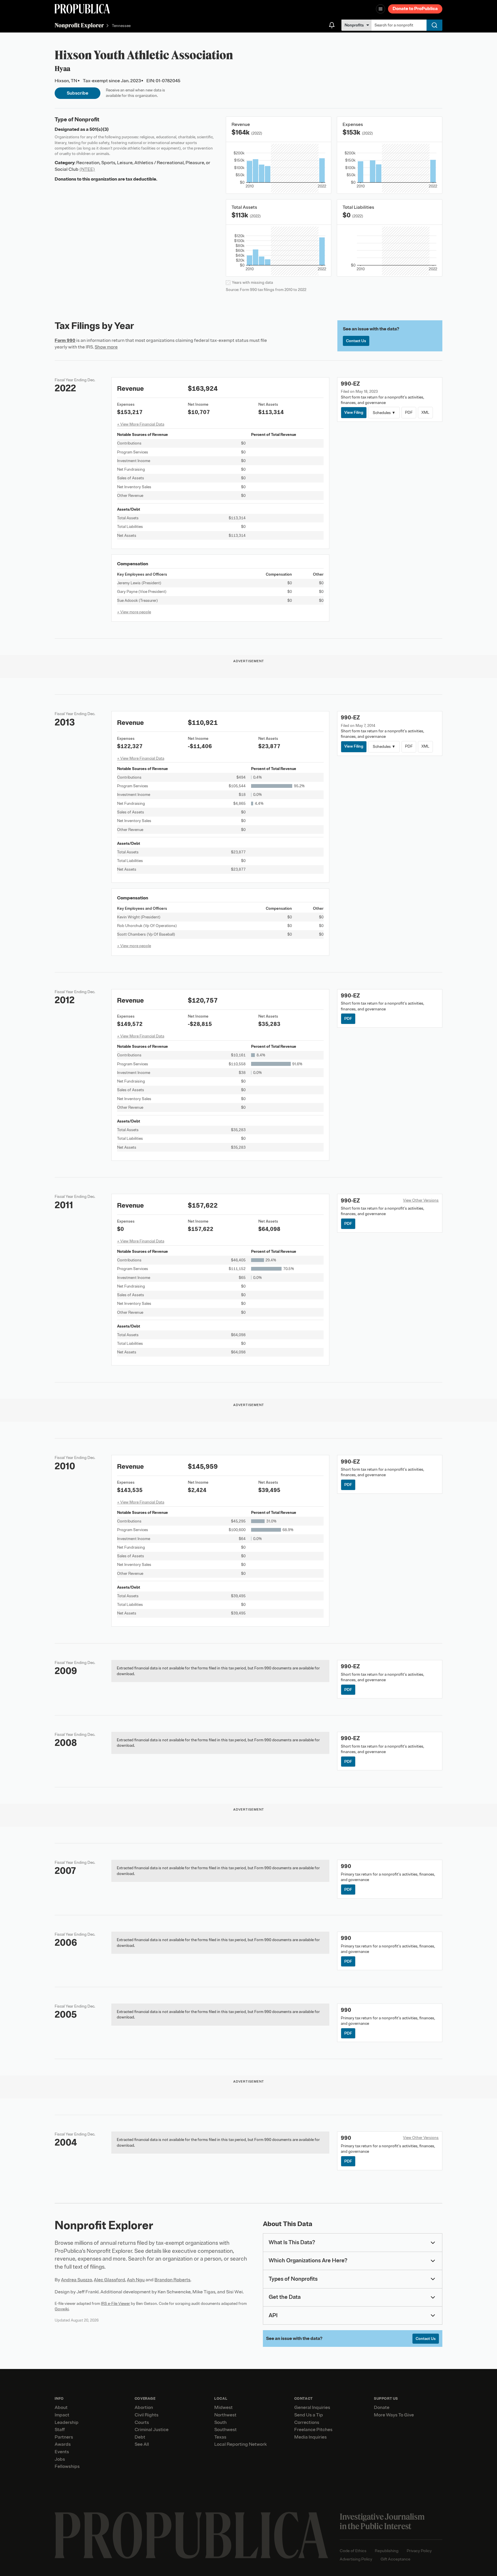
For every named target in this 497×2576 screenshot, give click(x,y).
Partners (64, 2437)
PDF (409, 412)
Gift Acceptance (395, 2559)
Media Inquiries (310, 2437)
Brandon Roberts (172, 2280)
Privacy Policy (419, 2551)
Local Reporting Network (240, 2444)
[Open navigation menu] (381, 9)
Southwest (225, 2430)
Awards (63, 2444)
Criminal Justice (152, 2430)
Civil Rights (147, 2415)
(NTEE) (87, 169)
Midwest (223, 2408)
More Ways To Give (394, 2415)
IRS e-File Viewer (115, 2304)
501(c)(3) (99, 129)
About (61, 2408)
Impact (62, 2415)
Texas (220, 2437)
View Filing (354, 412)
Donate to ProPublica (415, 9)
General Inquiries (312, 2408)
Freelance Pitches (313, 2430)
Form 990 (65, 340)
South (220, 2422)
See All (142, 2444)
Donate (382, 2408)
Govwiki (62, 2309)
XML (425, 412)
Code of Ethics (353, 2551)
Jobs (60, 2459)
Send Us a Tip (309, 2415)
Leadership (67, 2422)
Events (62, 2452)
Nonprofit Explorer (79, 25)
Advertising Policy (356, 2559)
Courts (142, 2422)
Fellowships (67, 2466)
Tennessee (121, 26)
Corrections (307, 2422)
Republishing (387, 2551)
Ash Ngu (136, 2280)
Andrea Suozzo (77, 2280)
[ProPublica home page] (191, 2535)
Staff (60, 2430)
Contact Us (356, 341)
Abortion (144, 2408)
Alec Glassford (109, 2280)
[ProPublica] (82, 9)
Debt (140, 2437)
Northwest (225, 2415)
